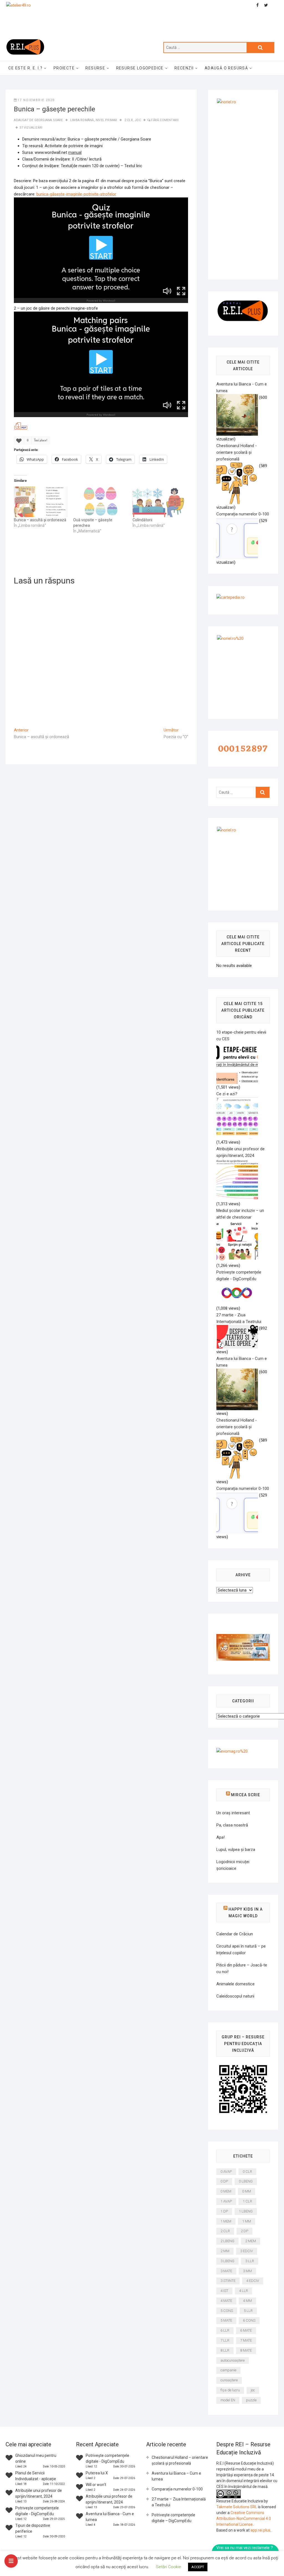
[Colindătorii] (159, 502)
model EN (228, 2400)
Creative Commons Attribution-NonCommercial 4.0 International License (244, 2519)
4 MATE (226, 2301)
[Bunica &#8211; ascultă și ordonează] (41, 502)
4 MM (247, 2301)
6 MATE (246, 2330)
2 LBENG (227, 2241)
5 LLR (248, 2311)
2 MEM (251, 2241)
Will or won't (96, 2485)
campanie (228, 2370)
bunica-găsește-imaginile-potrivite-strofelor (76, 194)
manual (75, 152)
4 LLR (244, 2291)
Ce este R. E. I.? (25, 68)
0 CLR (247, 2172)
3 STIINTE (228, 2281)
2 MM (225, 2251)
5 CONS (227, 2311)
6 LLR (225, 2330)
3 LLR (250, 2261)
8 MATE (246, 2350)
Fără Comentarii (165, 120)
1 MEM (226, 2221)
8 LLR (225, 2350)
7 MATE (246, 2340)
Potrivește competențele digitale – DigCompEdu (173, 2518)
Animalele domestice (235, 1984)
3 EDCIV (247, 2251)
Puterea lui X (97, 2473)
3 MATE (226, 2271)
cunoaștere (229, 2380)
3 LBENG (227, 2261)
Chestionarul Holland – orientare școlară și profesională (180, 2460)
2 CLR (129, 120)
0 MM (247, 2191)
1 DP (224, 2211)
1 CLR (247, 2201)
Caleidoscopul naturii (235, 1996)
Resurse (95, 68)
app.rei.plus (260, 2530)
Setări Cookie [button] (168, 2567)
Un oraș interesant (233, 1813)
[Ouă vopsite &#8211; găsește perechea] (100, 502)
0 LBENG (246, 2181)
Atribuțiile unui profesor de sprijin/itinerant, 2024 (240, 1152)
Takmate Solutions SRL (237, 2507)
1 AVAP (226, 2201)
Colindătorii (142, 520)
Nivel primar (106, 120)
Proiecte (64, 68)
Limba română (82, 120)
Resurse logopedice (140, 68)
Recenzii (184, 68)
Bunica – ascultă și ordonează (40, 520)
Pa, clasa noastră (232, 1825)
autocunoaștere (233, 2360)
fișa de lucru (230, 2390)
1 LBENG (246, 2211)
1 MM (247, 2221)
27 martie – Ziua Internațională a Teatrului (179, 2502)
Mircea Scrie (246, 1795)
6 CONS (249, 2320)
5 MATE (226, 2320)
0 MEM (226, 2191)
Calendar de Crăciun (235, 1934)
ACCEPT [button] (198, 2567)
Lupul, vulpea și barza (236, 1850)
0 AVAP (226, 2172)
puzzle (251, 2400)
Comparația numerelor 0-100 (177, 2489)
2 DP (244, 2231)
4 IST (224, 2291)
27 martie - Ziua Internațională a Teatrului (239, 1318)
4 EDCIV (253, 2281)
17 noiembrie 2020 (36, 100)
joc (138, 120)
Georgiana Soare (49, 120)
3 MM (247, 2271)
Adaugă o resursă (226, 68)
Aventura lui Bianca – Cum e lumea (176, 2476)
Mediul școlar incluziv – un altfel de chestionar (240, 1214)
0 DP (224, 2181)
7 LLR (225, 2340)
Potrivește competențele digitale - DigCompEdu (239, 1276)
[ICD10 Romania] (243, 1637)
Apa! (220, 1837)
